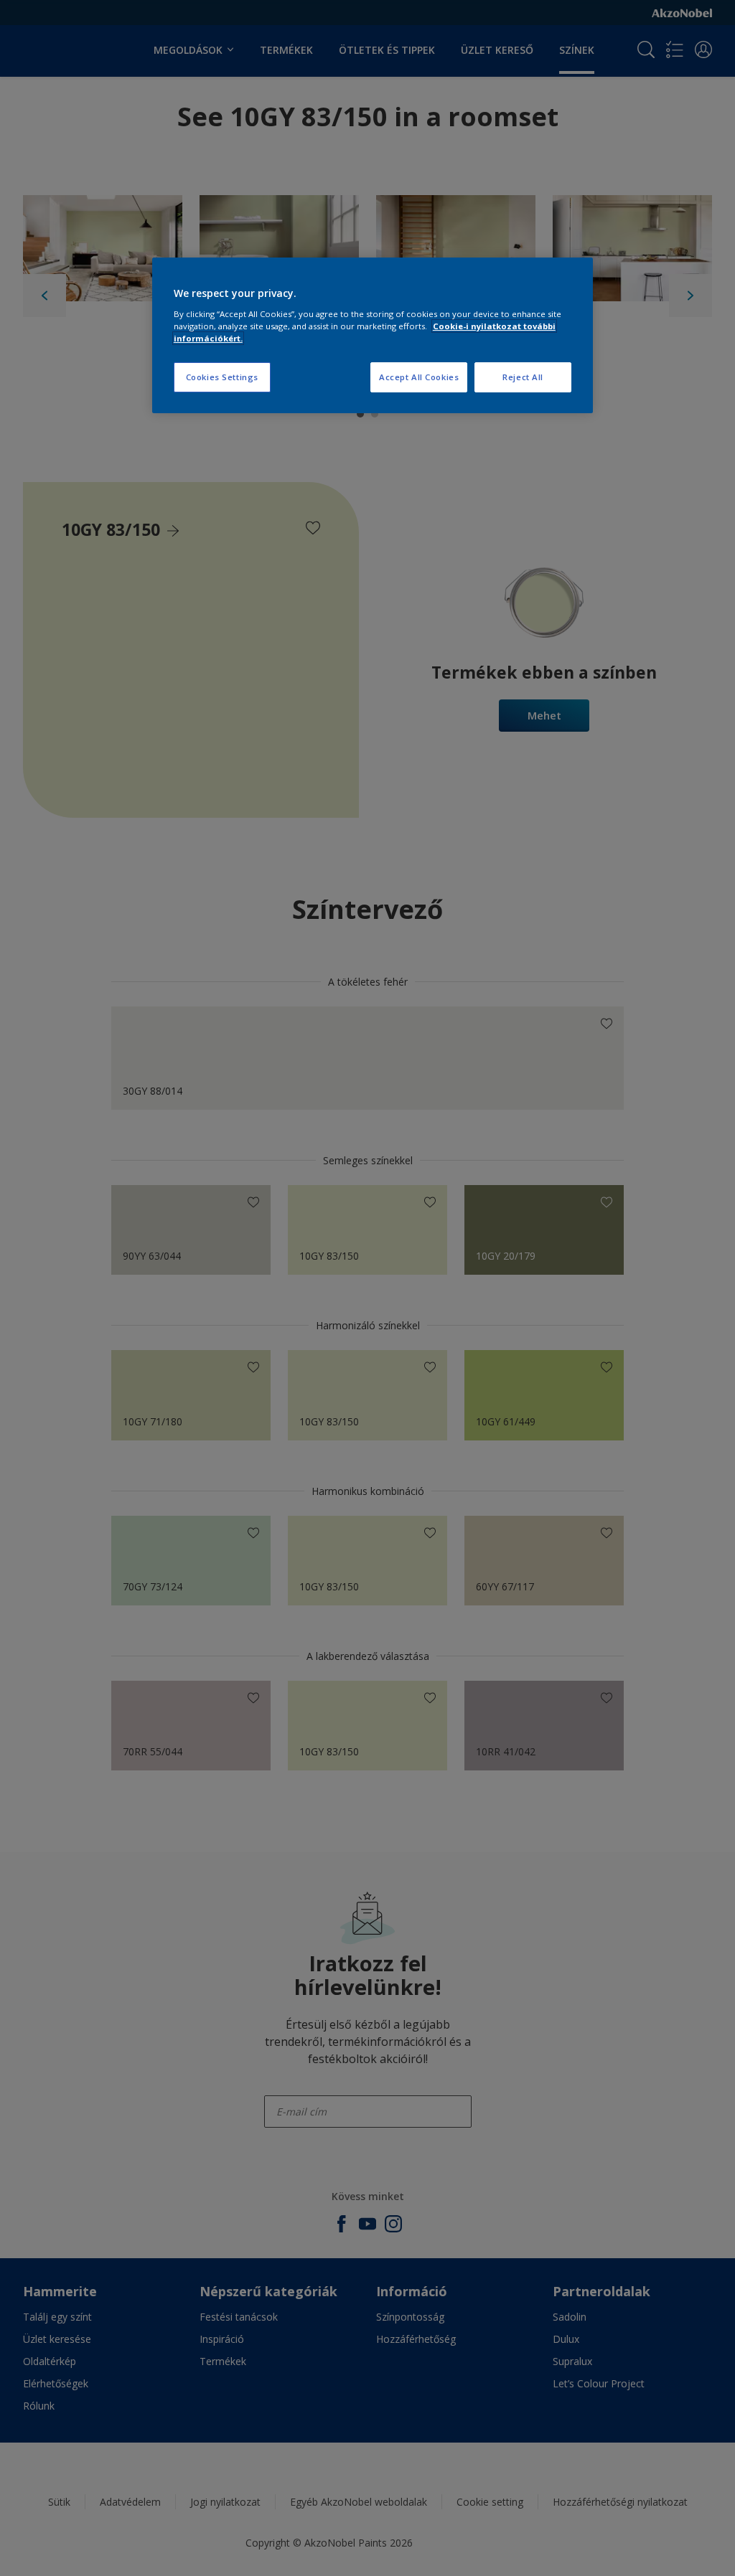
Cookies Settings (222, 377)
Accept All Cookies (419, 377)
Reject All (523, 377)
